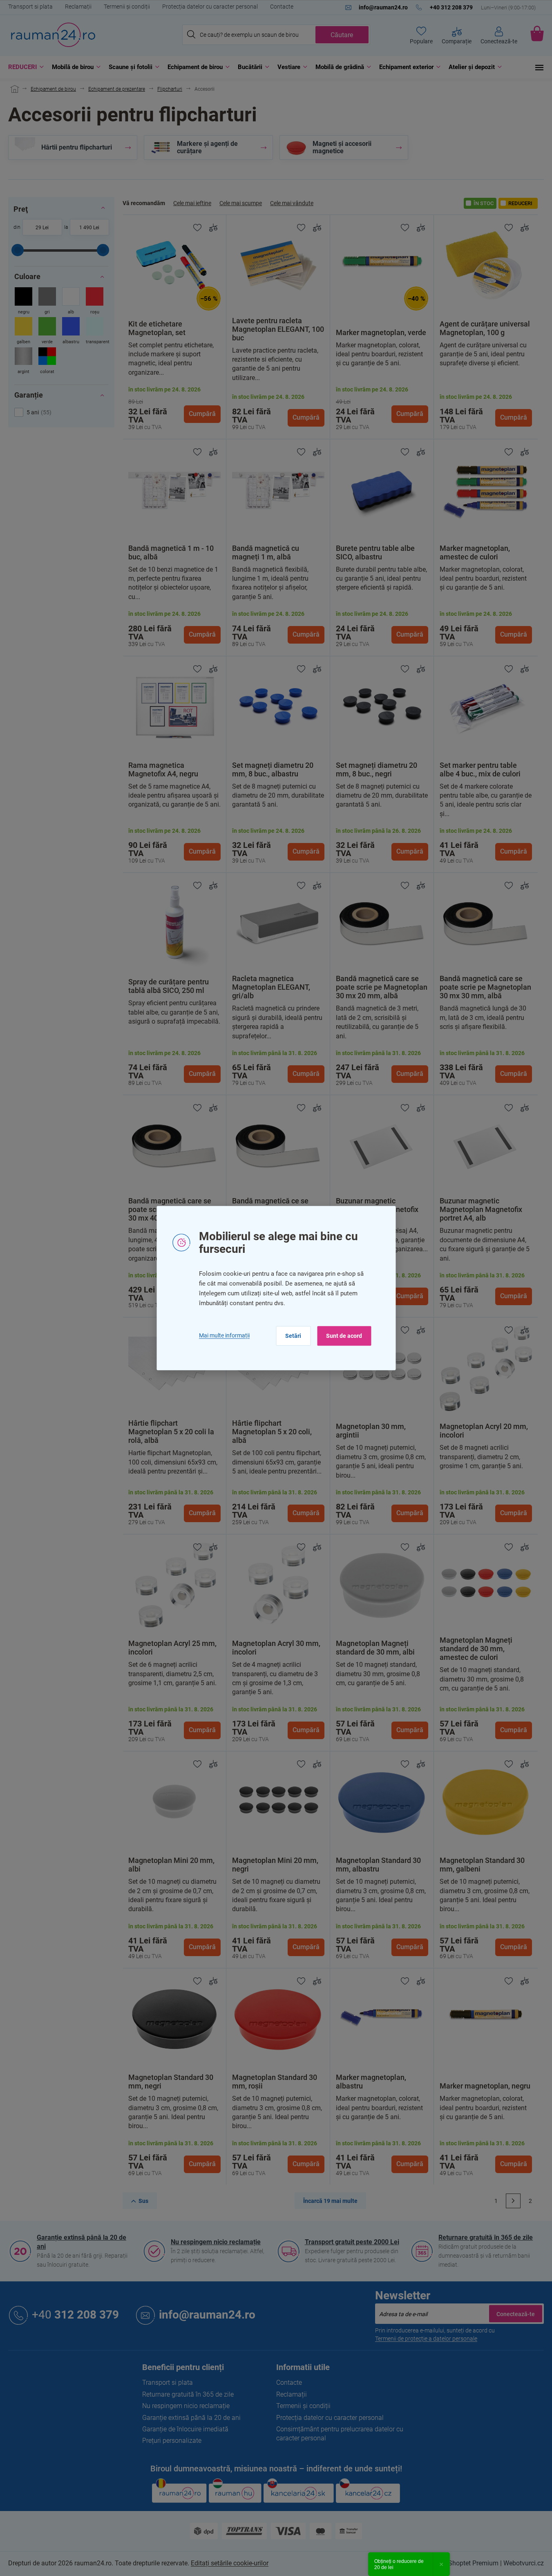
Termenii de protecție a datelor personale (426, 2339)
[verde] (47, 332)
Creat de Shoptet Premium (461, 2563)
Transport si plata (30, 7)
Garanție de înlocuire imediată (185, 2429)
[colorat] (47, 361)
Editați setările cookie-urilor (230, 2563)
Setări (293, 1336)
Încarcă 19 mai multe (330, 2201)
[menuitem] (24, 67)
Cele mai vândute (292, 203)
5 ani (38, 412)
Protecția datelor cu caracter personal (210, 7)
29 (38, 228)
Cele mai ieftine (192, 203)
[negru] (23, 302)
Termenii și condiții (127, 7)
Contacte (282, 7)
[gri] (47, 302)
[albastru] (71, 332)
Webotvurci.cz (524, 2563)
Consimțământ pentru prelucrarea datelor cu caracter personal (340, 2434)
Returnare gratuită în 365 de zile (486, 2237)
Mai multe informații (224, 1335)
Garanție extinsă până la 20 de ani (82, 2242)
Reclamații (78, 7)
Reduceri (520, 203)
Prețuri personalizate (172, 2441)
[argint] (23, 361)
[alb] (71, 302)
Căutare (342, 35)
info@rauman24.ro (207, 2315)
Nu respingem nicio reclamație (216, 2242)
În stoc (484, 203)
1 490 (86, 228)
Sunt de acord (344, 1336)
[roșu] (95, 302)
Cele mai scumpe (241, 203)
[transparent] (95, 332)
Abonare (516, 2314)
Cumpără (202, 414)
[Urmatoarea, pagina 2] (513, 2201)
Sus (143, 2201)
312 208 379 (75, 2315)
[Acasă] (13, 89)
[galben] (23, 332)
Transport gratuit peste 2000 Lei (352, 2242)
